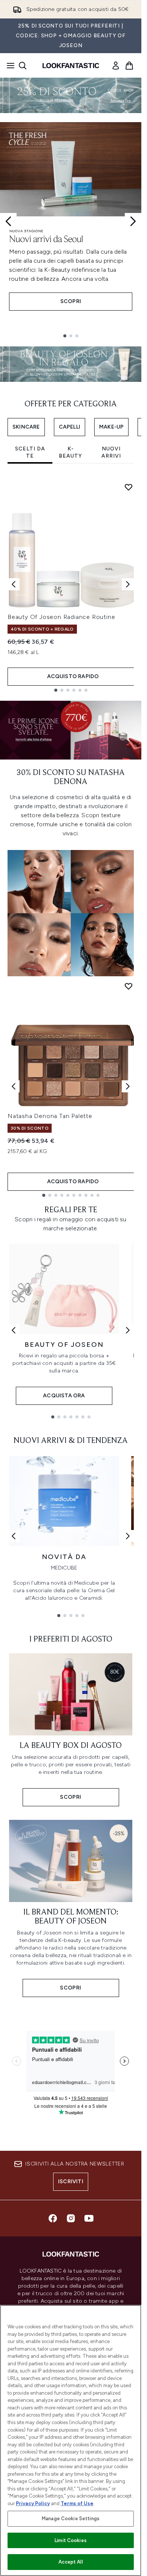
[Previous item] (14, 584)
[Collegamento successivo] (128, 1330)
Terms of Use (77, 2503)
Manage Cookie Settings (71, 2519)
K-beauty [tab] (70, 453)
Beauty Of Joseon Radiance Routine (61, 617)
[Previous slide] (8, 221)
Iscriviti (71, 2182)
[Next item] (128, 584)
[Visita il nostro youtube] (89, 2218)
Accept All (70, 2562)
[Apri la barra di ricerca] (23, 66)
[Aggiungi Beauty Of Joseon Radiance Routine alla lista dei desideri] (129, 487)
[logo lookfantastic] (71, 66)
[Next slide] (133, 221)
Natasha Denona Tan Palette (50, 1116)
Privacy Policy (33, 2503)
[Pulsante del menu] (8, 66)
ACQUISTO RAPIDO (73, 676)
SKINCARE (26, 427)
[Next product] (128, 1086)
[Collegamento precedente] (14, 1330)
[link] (116, 66)
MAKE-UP (111, 427)
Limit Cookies (71, 2540)
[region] (71, 2440)
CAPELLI (70, 427)
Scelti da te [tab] (30, 453)
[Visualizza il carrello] (129, 66)
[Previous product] (14, 1086)
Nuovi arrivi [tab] (111, 453)
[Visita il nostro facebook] (53, 2218)
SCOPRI (71, 301)
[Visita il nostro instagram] (71, 2218)
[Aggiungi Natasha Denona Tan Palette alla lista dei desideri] (129, 986)
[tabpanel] (71, 584)
